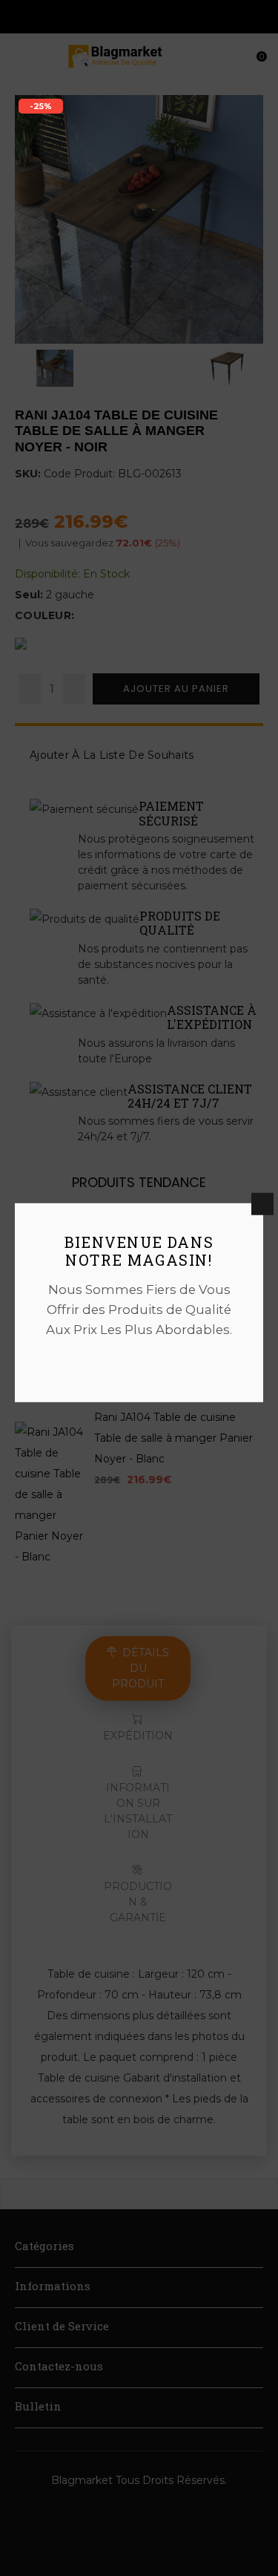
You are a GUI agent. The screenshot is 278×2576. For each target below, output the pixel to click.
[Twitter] (139, 1362)
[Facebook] (113, 1362)
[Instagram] (165, 1362)
